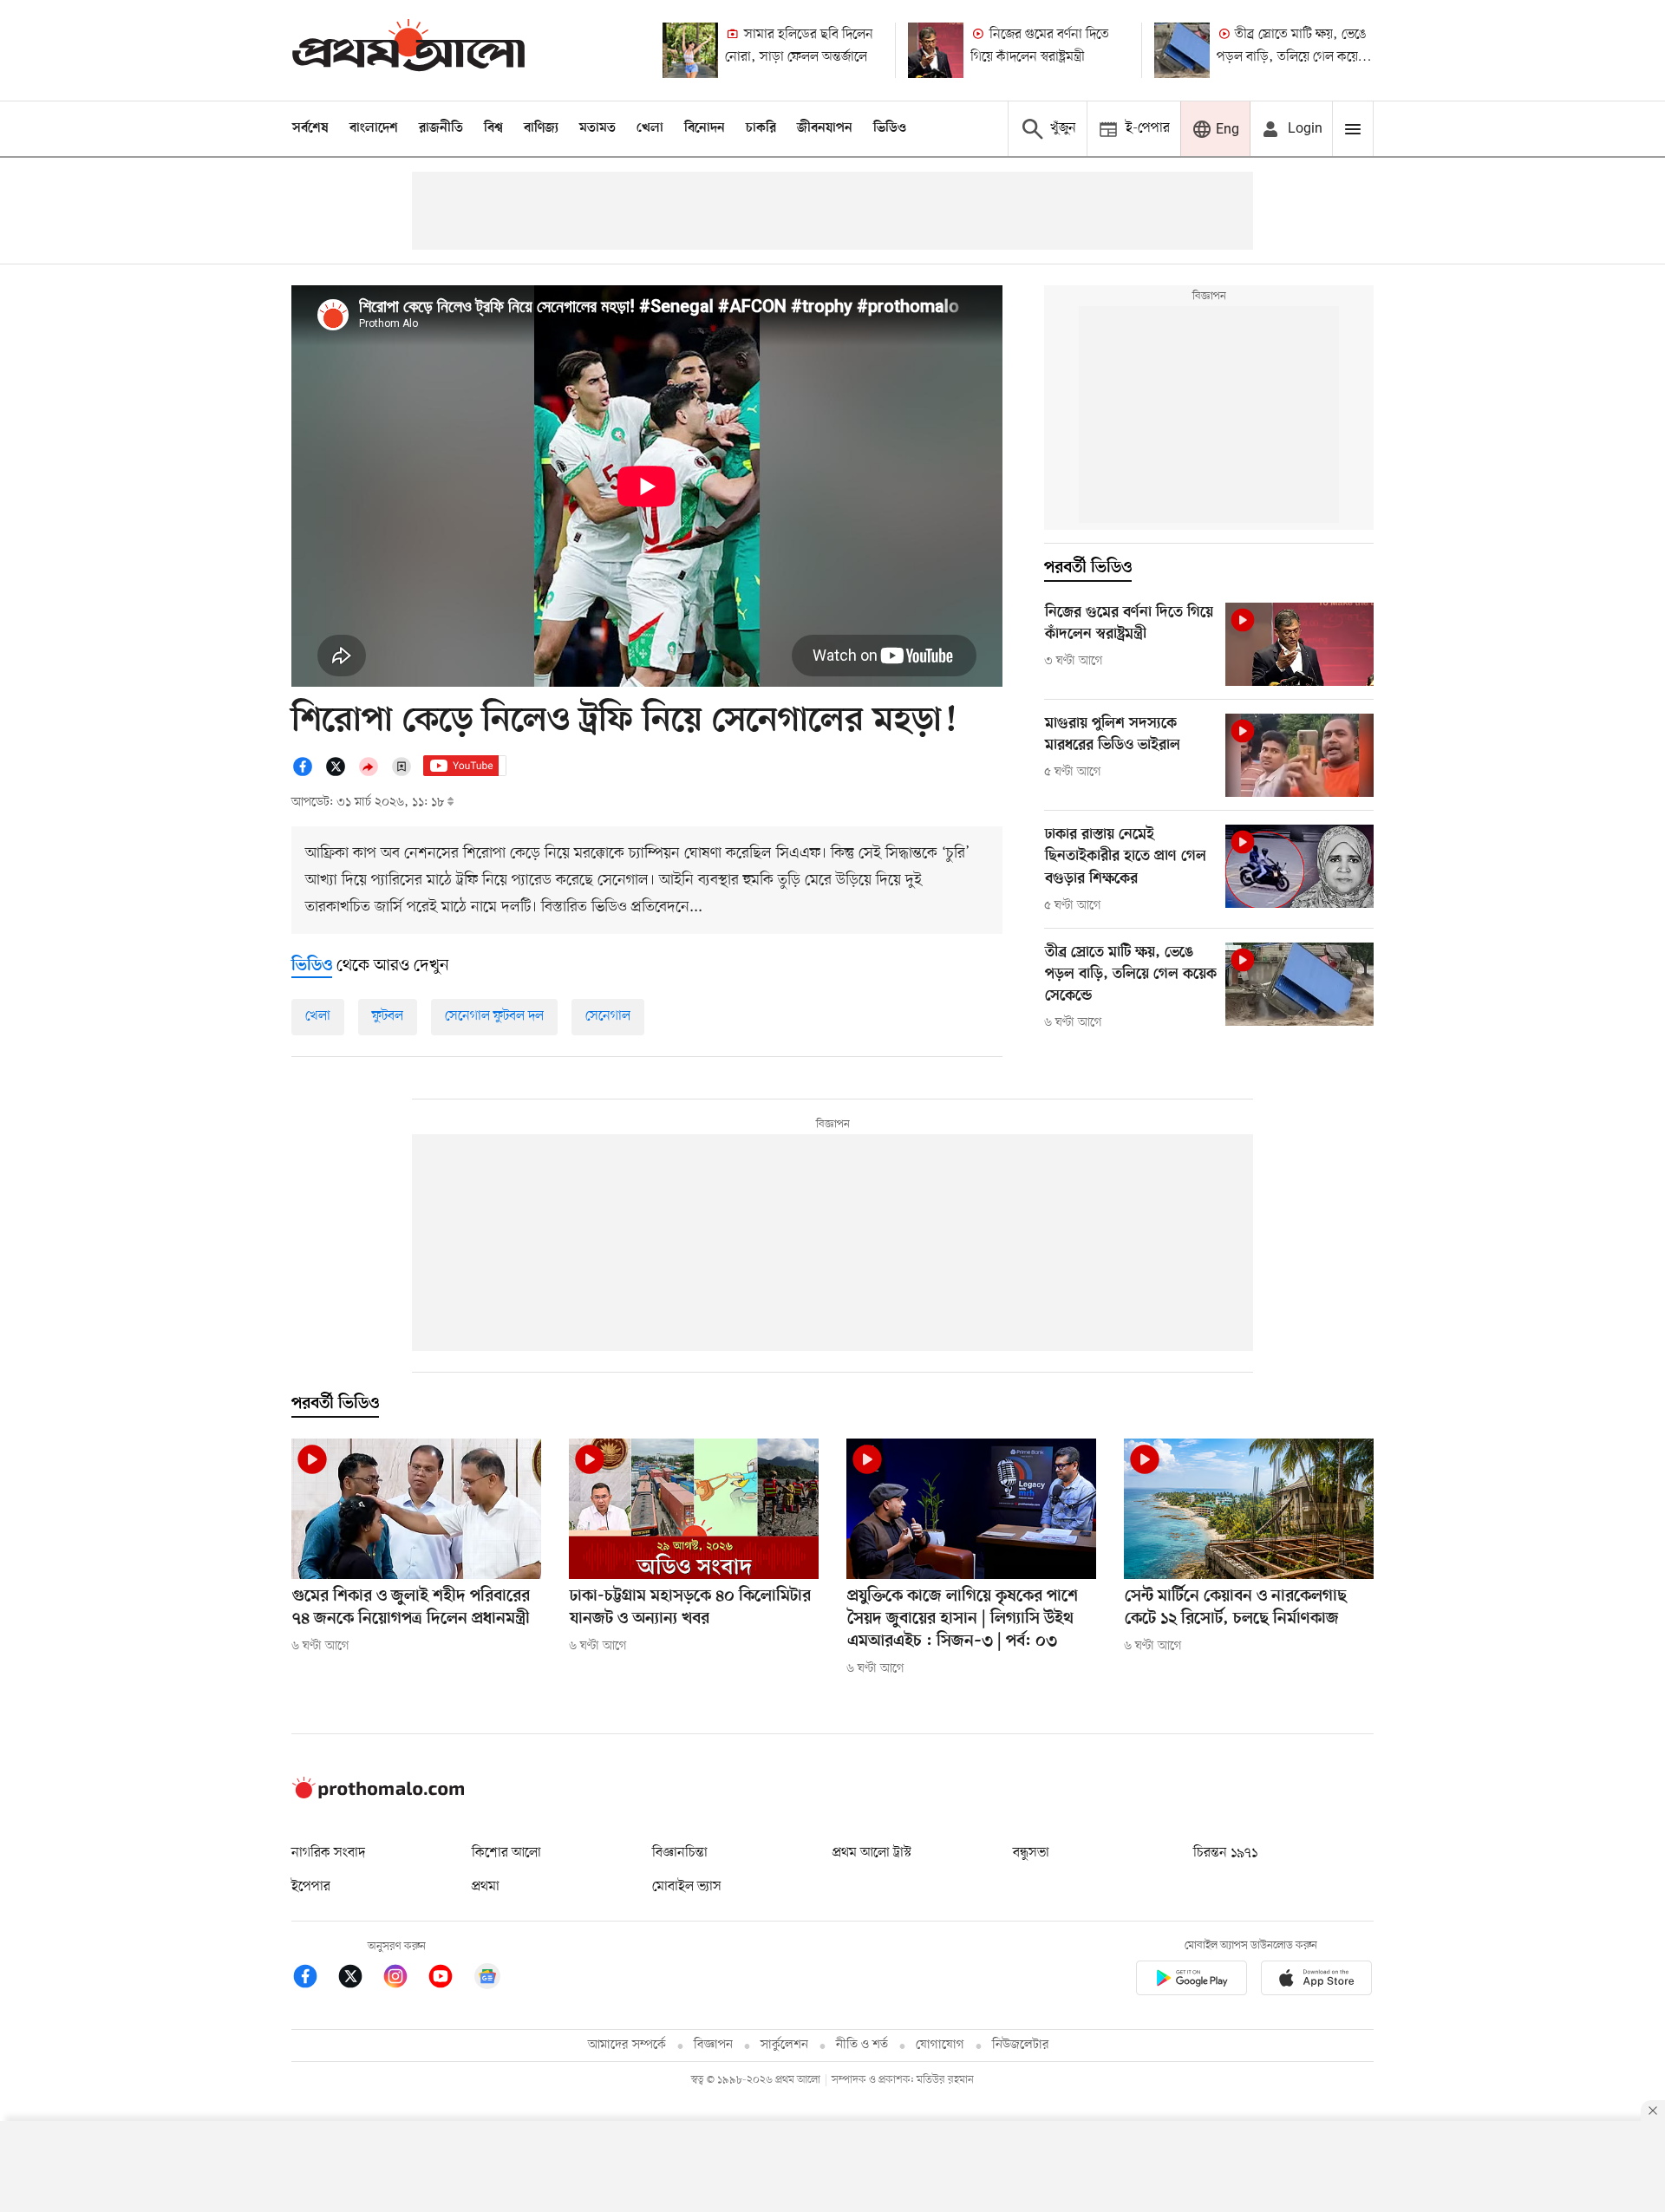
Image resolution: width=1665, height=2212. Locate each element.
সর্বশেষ (310, 128)
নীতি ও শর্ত (862, 2045)
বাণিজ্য (541, 128)
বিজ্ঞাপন (713, 2045)
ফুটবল (388, 1016)
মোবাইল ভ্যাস (687, 1887)
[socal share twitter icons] (341, 773)
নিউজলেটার (1021, 2045)
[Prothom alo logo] (378, 1795)
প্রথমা (486, 1887)
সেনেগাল (608, 1016)
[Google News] (487, 1979)
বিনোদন (705, 128)
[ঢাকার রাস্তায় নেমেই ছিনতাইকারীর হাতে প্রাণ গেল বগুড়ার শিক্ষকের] (1299, 866)
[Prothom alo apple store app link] (1316, 1981)
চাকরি (761, 128)
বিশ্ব (493, 128)
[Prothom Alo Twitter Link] (359, 1979)
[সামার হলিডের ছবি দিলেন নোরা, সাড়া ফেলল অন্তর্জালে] (690, 50)
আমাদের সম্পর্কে (627, 2045)
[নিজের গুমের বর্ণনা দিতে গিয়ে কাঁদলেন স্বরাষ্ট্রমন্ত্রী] (936, 50)
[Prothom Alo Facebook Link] (314, 1979)
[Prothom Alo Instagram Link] (404, 1979)
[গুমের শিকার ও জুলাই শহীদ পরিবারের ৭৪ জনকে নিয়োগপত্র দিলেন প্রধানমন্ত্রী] (416, 1509)
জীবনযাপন (825, 128)
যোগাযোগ (940, 2045)
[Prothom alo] (408, 50)
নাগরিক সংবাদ (328, 1853)
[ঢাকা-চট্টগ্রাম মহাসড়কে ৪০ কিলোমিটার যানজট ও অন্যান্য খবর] (694, 1509)
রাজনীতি (441, 128)
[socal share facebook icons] (308, 773)
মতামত (597, 128)
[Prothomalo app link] (1192, 1981)
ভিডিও (890, 128)
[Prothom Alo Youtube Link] (449, 1979)
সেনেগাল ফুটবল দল (494, 1016)
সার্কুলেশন (784, 2045)
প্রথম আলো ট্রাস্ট (872, 1853)
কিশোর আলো (506, 1853)
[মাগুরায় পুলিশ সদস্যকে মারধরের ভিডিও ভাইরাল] (1299, 755)
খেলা (650, 128)
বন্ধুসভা (1031, 1853)
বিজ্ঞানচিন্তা (680, 1853)
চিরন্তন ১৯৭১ (1225, 1853)
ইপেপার (311, 1887)
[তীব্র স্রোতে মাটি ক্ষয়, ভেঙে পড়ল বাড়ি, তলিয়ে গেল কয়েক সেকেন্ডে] (1182, 50)
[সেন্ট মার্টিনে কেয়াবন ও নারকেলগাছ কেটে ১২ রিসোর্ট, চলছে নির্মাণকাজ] (1249, 1509)
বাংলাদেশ (374, 128)
